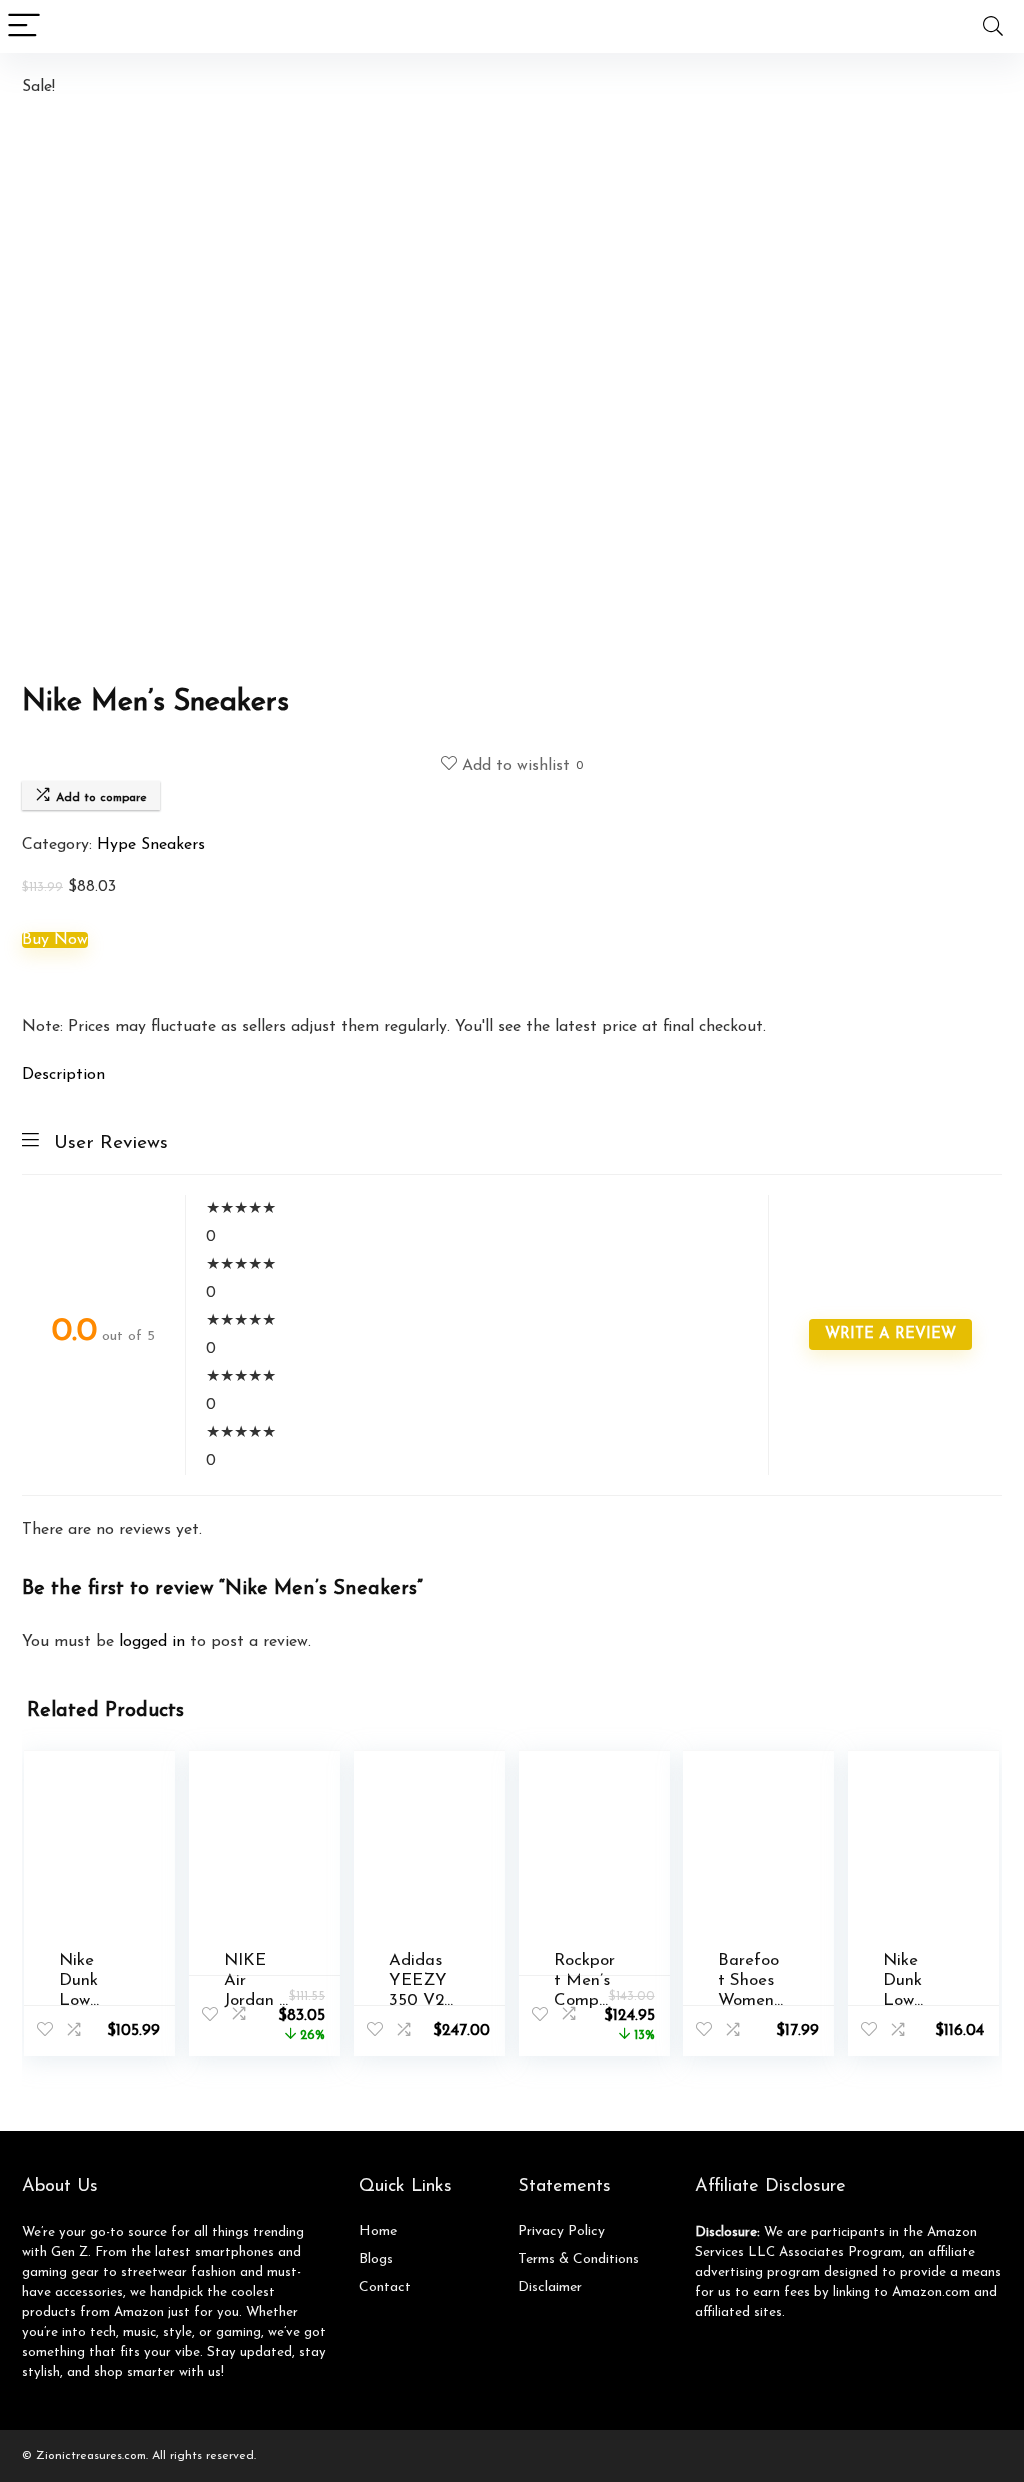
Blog (373, 2259)
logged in (154, 1642)
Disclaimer (550, 2287)
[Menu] (24, 26)
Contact (385, 2287)
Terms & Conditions (578, 2259)
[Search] (993, 26)
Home (378, 2231)
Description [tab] (63, 1075)
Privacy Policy (561, 2231)
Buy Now (55, 940)
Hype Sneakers (151, 845)
